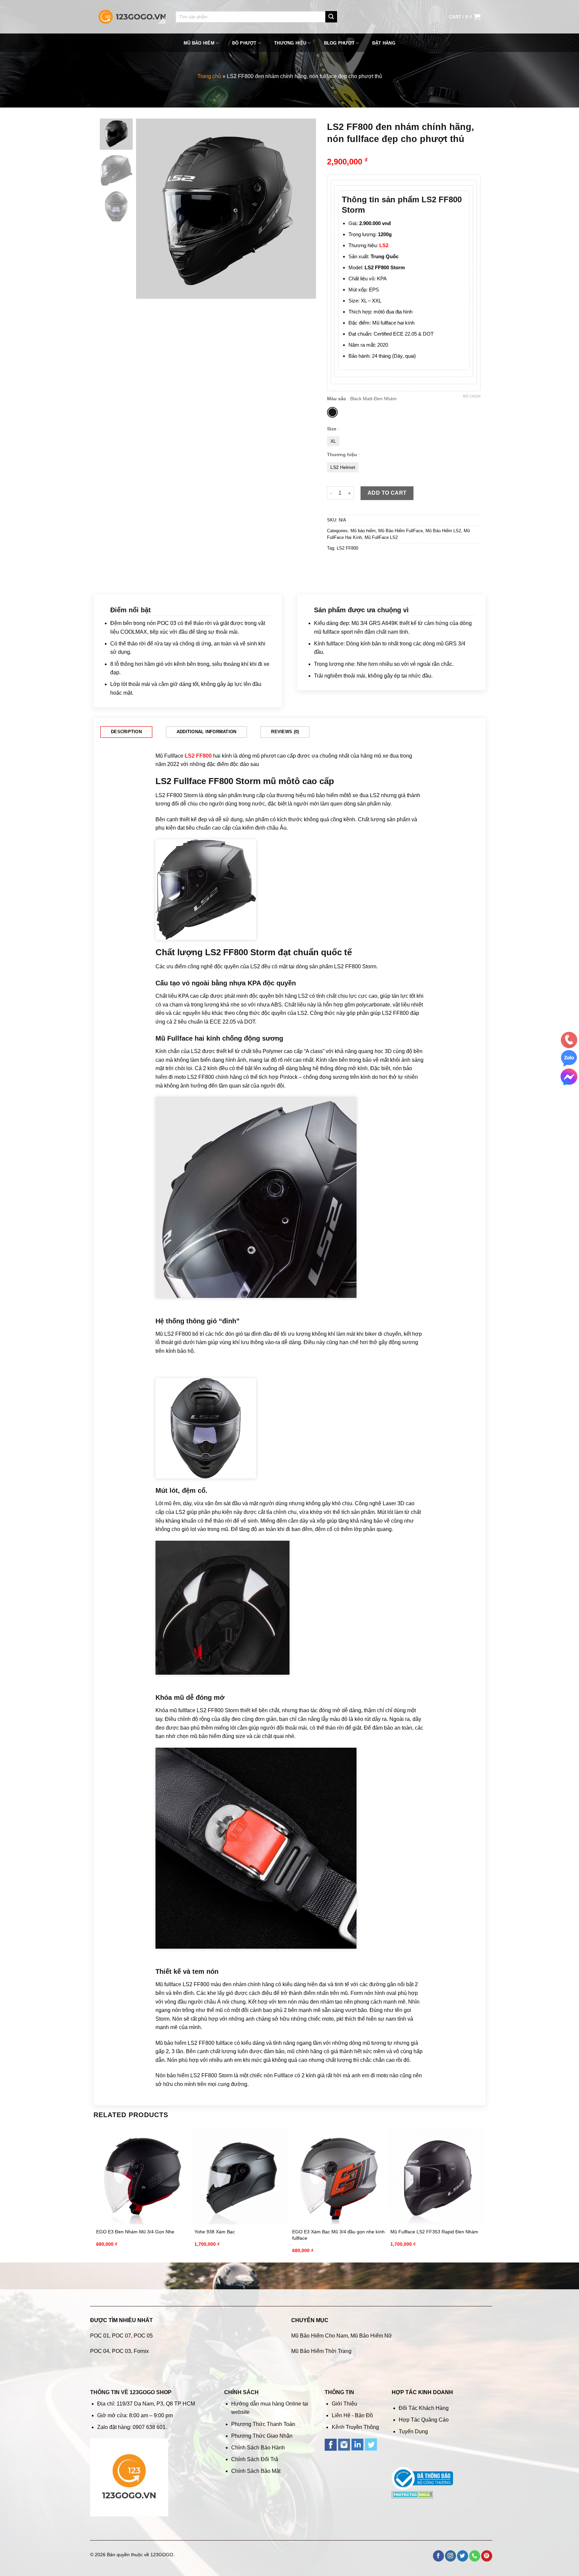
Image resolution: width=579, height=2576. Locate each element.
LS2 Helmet (343, 467)
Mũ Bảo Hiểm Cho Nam (319, 2336)
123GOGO (162, 2555)
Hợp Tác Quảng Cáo (424, 2420)
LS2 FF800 (347, 548)
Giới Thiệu (344, 2404)
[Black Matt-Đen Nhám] (332, 412)
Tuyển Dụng (413, 2431)
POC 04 (100, 2351)
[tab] (126, 732)
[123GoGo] (132, 17)
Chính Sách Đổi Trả (255, 2459)
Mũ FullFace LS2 (381, 537)
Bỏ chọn (472, 396)
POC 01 (100, 2336)
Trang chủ (209, 76)
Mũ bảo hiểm (363, 531)
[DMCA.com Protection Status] (412, 2494)
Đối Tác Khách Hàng (424, 2408)
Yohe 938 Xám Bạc (215, 2232)
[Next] (304, 209)
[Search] (331, 17)
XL (333, 441)
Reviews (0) (285, 732)
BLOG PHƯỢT (339, 43)
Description (126, 732)
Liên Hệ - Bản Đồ (352, 2415)
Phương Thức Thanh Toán (263, 2424)
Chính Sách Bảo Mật (256, 2471)
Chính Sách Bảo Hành (258, 2448)
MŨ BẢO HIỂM (199, 43)
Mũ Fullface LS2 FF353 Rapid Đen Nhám (434, 2232)
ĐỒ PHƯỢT (244, 43)
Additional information (207, 732)
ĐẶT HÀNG (384, 43)
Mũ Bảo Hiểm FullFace (401, 531)
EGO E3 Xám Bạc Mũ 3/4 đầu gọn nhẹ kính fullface (338, 2235)
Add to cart (387, 493)
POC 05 (143, 2336)
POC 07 (121, 2336)
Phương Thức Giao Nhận (262, 2436)
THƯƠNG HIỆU (290, 43)
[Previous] (148, 209)
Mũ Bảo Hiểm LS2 (443, 531)
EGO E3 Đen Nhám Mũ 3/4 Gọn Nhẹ (135, 2232)
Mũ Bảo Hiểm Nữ (371, 2336)
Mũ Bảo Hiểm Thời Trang (321, 2351)
